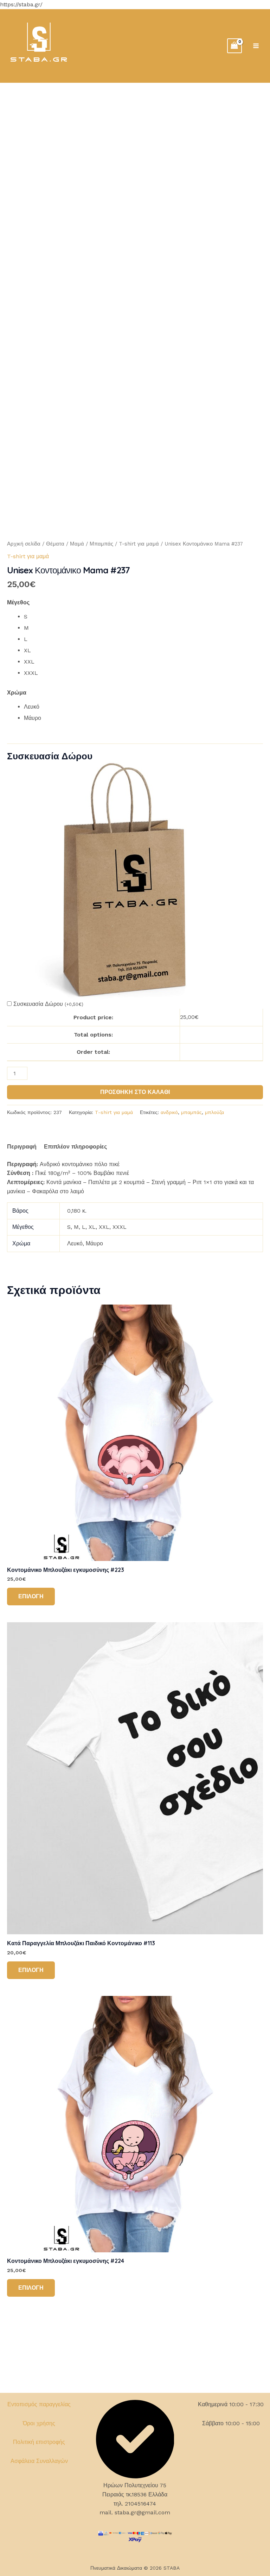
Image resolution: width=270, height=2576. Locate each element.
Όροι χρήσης (39, 2423)
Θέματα (55, 544)
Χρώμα (17, 693)
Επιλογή (31, 1596)
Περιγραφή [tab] (22, 1147)
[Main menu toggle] (256, 46)
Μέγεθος (18, 602)
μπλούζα (214, 1112)
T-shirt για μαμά (139, 544)
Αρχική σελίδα (24, 544)
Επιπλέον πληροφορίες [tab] (75, 1147)
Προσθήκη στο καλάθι (135, 1092)
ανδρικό (169, 1112)
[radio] (143, 617)
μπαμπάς (191, 1112)
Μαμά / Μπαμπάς (92, 544)
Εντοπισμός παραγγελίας (39, 2404)
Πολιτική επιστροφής (39, 2442)
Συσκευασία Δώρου (48, 1004)
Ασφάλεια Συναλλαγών (39, 2461)
